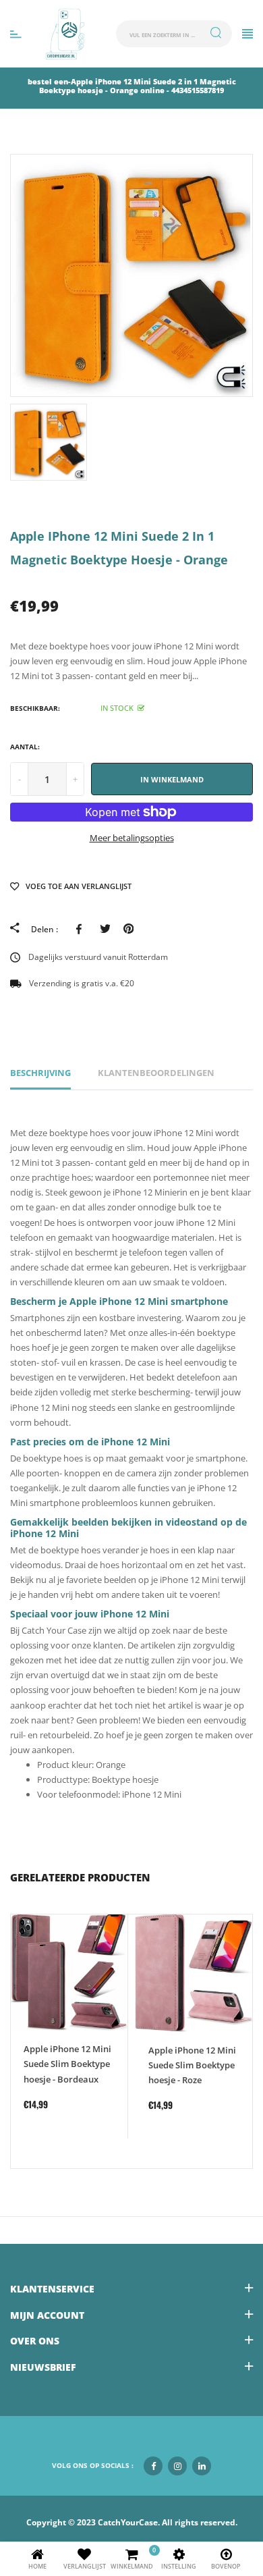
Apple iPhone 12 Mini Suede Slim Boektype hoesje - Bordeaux (67, 2064)
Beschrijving (40, 1073)
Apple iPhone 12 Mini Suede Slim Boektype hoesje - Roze (192, 2065)
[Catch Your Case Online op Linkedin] (202, 2466)
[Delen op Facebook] (81, 929)
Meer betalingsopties (132, 838)
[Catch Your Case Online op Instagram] (177, 2466)
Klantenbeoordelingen (156, 1073)
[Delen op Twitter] (105, 929)
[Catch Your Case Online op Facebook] (153, 2466)
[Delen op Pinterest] (128, 929)
